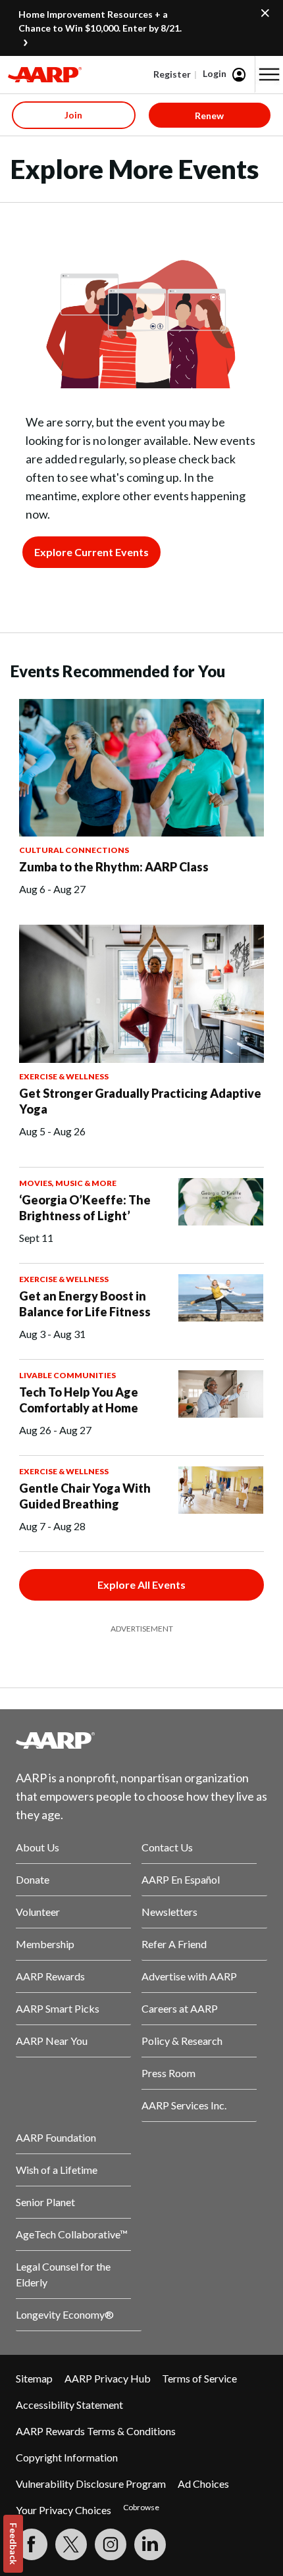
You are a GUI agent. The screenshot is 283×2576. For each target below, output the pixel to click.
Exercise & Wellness (64, 1076)
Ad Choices (203, 2484)
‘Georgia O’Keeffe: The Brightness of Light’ (85, 1208)
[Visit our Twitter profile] (71, 2544)
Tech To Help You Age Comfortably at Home (79, 1400)
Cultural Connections (74, 850)
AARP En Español (181, 1879)
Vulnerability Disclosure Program (91, 2484)
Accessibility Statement (69, 2405)
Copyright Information (67, 2457)
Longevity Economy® (65, 2314)
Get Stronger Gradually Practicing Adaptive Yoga (140, 1101)
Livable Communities (67, 1375)
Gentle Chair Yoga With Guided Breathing (85, 1496)
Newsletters (169, 1912)
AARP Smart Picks (58, 2008)
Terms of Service (199, 2378)
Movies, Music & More (68, 1183)
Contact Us (167, 1847)
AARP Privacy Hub (108, 2378)
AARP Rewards (50, 1976)
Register (172, 74)
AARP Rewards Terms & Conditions (96, 2431)
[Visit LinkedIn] (150, 2544)
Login (215, 73)
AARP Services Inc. (184, 2105)
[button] (269, 74)
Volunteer (38, 1912)
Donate (33, 1879)
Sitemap (34, 2378)
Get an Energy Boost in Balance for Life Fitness (85, 1304)
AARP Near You (52, 2041)
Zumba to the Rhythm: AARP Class (114, 867)
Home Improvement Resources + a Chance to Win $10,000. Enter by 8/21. (100, 21)
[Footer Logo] (141, 1740)
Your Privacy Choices (64, 2510)
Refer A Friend (174, 1944)
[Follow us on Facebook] (32, 2544)
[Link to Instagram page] (111, 2544)
